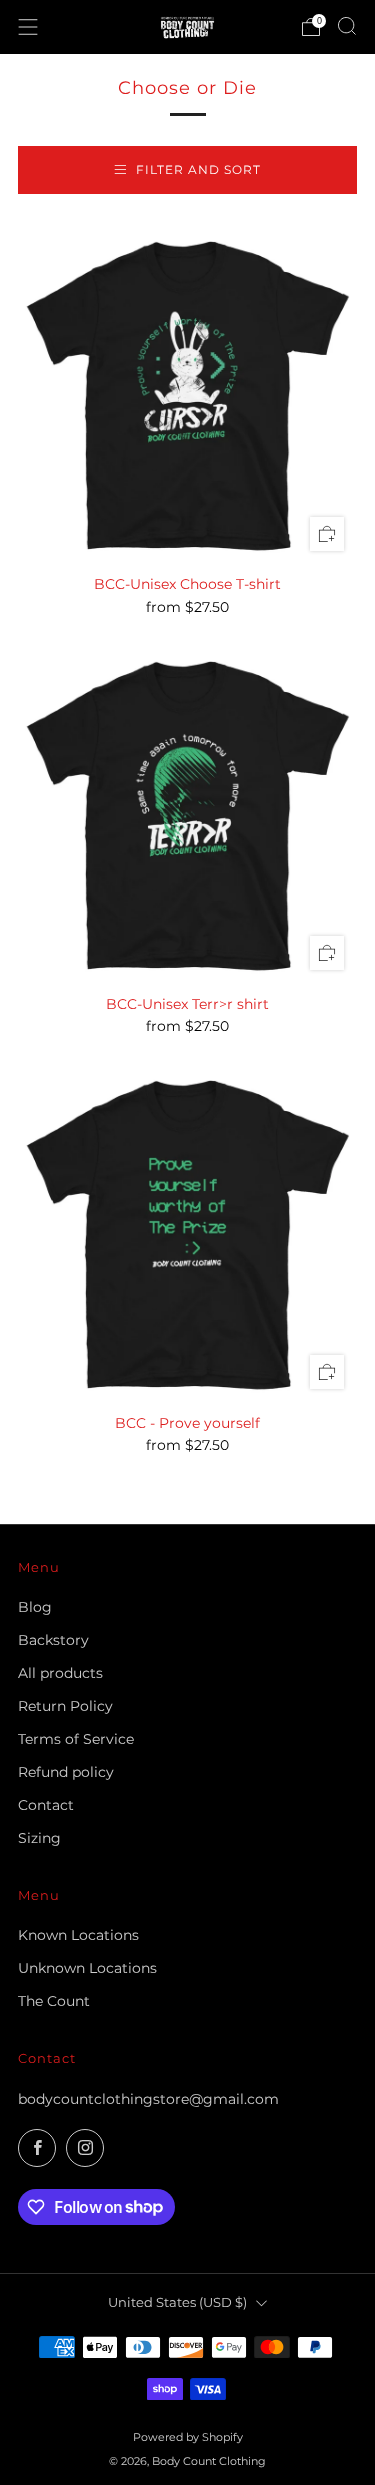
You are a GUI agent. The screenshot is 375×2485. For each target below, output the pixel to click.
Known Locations (78, 1935)
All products (60, 1673)
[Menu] (28, 27)
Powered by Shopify (188, 2437)
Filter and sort (198, 169)
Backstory (53, 1640)
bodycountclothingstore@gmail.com (148, 2099)
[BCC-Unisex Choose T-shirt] (187, 393)
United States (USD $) (177, 2302)
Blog (35, 1607)
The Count (54, 2001)
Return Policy (65, 1706)
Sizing (39, 1838)
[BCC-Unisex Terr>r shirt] (187, 813)
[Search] (347, 26)
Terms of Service (76, 1739)
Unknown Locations (87, 1968)
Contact (46, 1805)
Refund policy (66, 1772)
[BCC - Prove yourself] (187, 1232)
